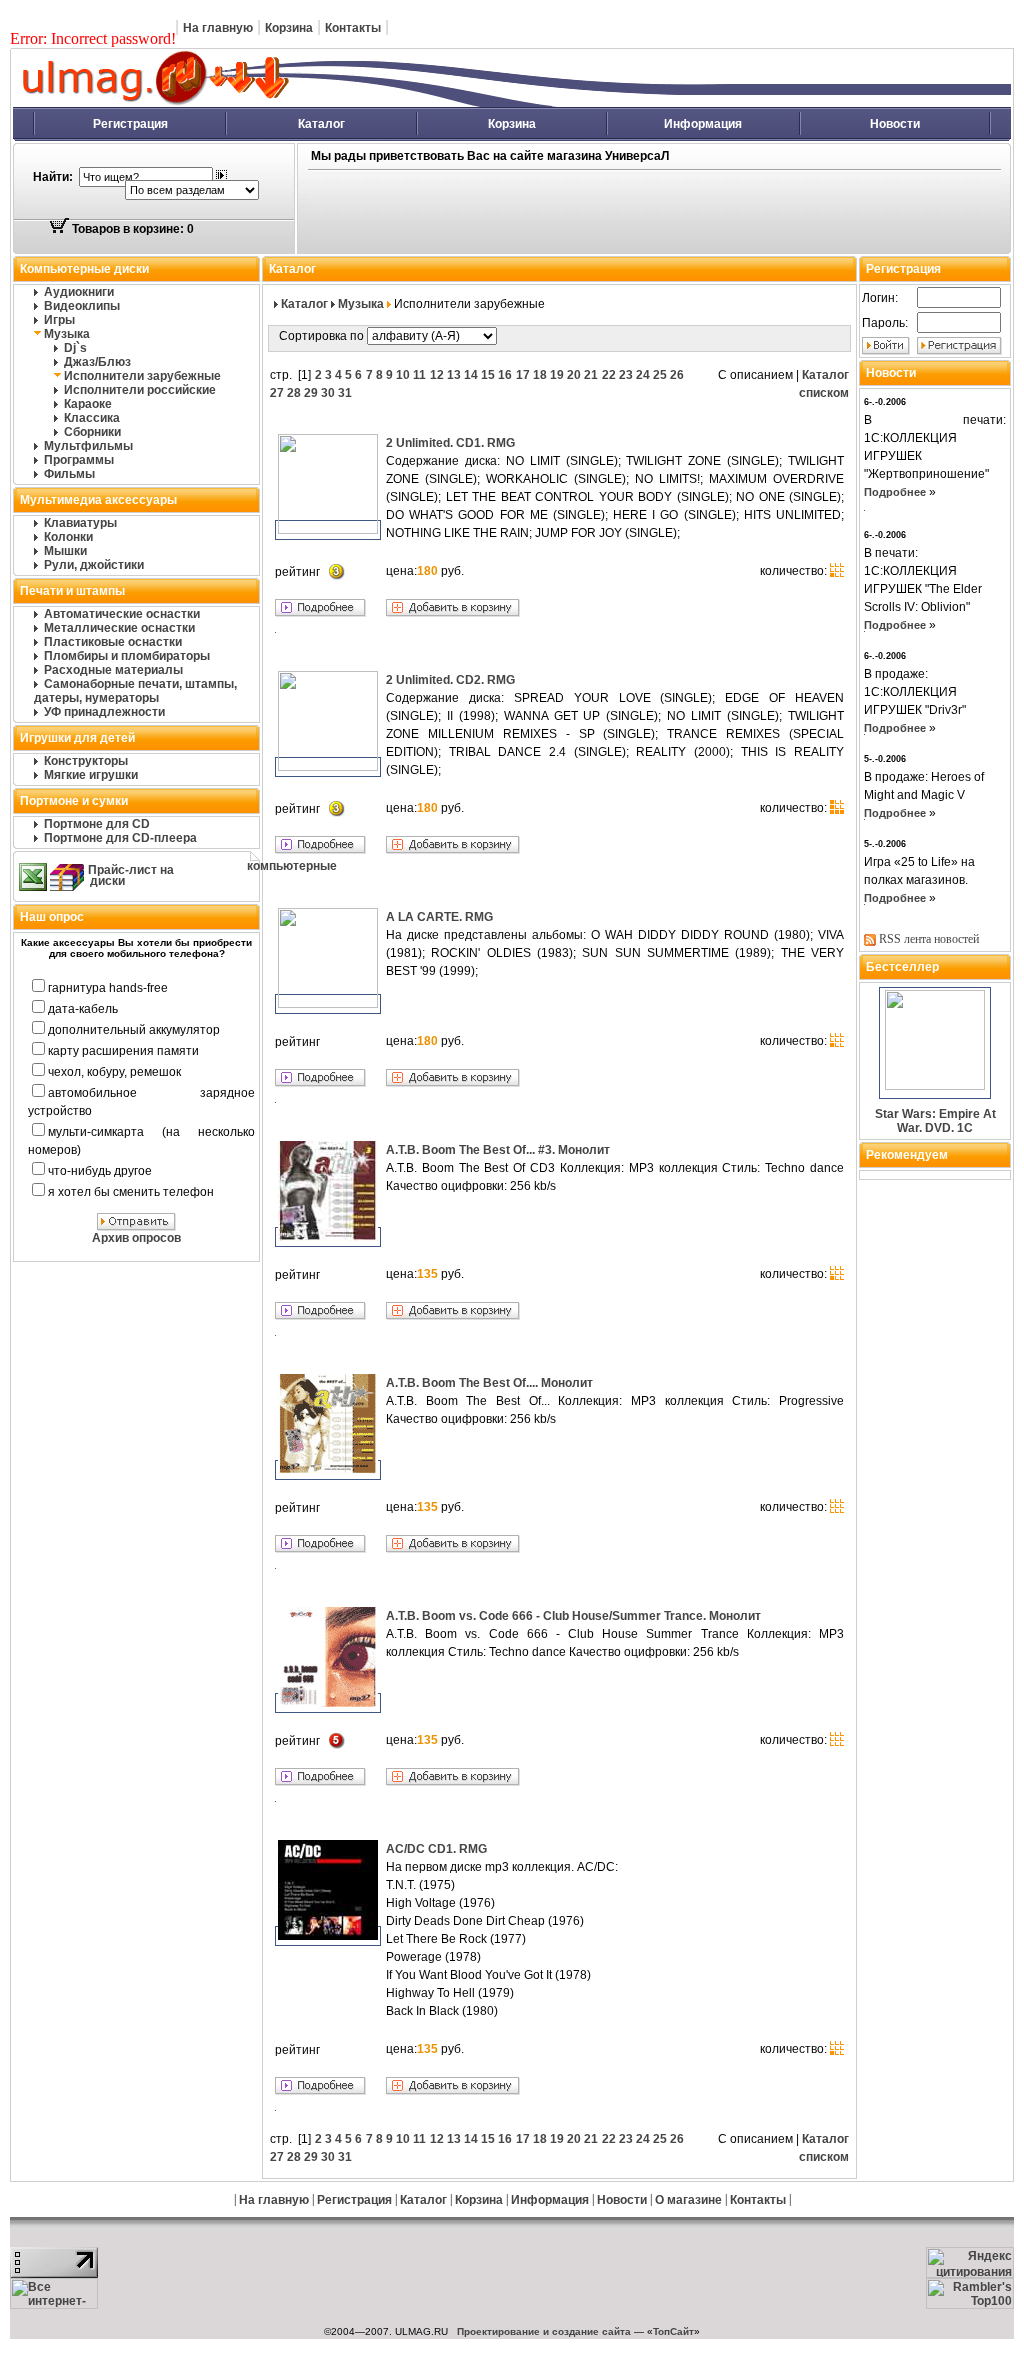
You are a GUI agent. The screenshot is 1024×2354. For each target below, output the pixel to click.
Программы (79, 460)
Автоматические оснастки (122, 614)
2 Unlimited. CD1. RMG (450, 443)
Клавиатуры (80, 523)
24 (643, 375)
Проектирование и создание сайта (544, 2331)
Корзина (289, 28)
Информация (703, 124)
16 (505, 375)
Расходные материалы (113, 670)
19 (557, 375)
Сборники (92, 432)
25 (660, 375)
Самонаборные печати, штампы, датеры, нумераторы (135, 691)
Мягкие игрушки (91, 775)
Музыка (67, 334)
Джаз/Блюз (97, 362)
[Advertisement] (614, 213)
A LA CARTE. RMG (439, 917)
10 (403, 375)
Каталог (321, 124)
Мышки (65, 551)
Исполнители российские (140, 390)
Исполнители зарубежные (142, 376)
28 (294, 393)
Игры (59, 320)
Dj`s (75, 348)
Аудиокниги (79, 292)
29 (311, 393)
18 (540, 375)
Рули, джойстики (94, 565)
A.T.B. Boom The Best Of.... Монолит (489, 1383)
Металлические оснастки (119, 628)
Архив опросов (136, 1238)
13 (454, 375)
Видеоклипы (82, 306)
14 (471, 375)
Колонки (68, 537)
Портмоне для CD (97, 824)
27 (277, 393)
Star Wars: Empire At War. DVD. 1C (935, 1121)
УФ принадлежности (104, 712)
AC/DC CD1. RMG (436, 1849)
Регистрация (130, 124)
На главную (218, 28)
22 (609, 375)
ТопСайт (673, 2331)
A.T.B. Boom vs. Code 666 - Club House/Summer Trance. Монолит (573, 1616)
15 (488, 375)
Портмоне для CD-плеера (120, 838)
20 (574, 375)
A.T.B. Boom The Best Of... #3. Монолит (498, 1150)
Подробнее (895, 492)
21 (591, 375)
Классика (92, 418)
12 (437, 375)
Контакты (353, 28)
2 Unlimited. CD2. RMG (450, 680)
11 (419, 375)
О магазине (688, 2200)
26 (677, 375)
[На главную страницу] (375, 103)
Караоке (88, 404)
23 (626, 375)
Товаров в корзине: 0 (131, 229)
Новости (895, 124)
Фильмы (69, 474)
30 (328, 393)
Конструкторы (86, 761)
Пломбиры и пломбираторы (127, 656)
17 (523, 375)
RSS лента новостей (929, 939)
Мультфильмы (88, 446)
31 (345, 393)
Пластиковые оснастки (113, 642)
